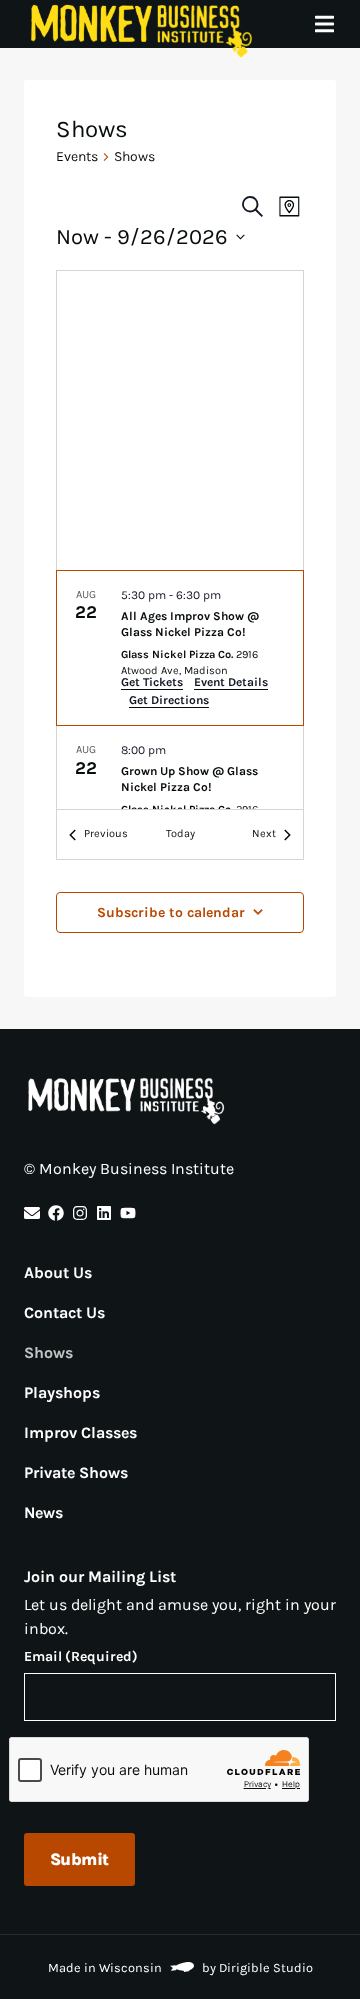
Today (180, 833)
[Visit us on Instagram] (80, 1213)
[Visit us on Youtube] (128, 1213)
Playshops (62, 1392)
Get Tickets (152, 682)
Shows (48, 1352)
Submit (79, 1859)
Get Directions (169, 700)
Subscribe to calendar (171, 912)
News (43, 1512)
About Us (58, 1272)
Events (77, 156)
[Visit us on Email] (32, 1213)
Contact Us (64, 1312)
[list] (180, 690)
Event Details (231, 682)
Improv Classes (80, 1432)
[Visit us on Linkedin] (104, 1213)
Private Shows (76, 1472)
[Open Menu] (336, 24)
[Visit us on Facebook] (56, 1213)
